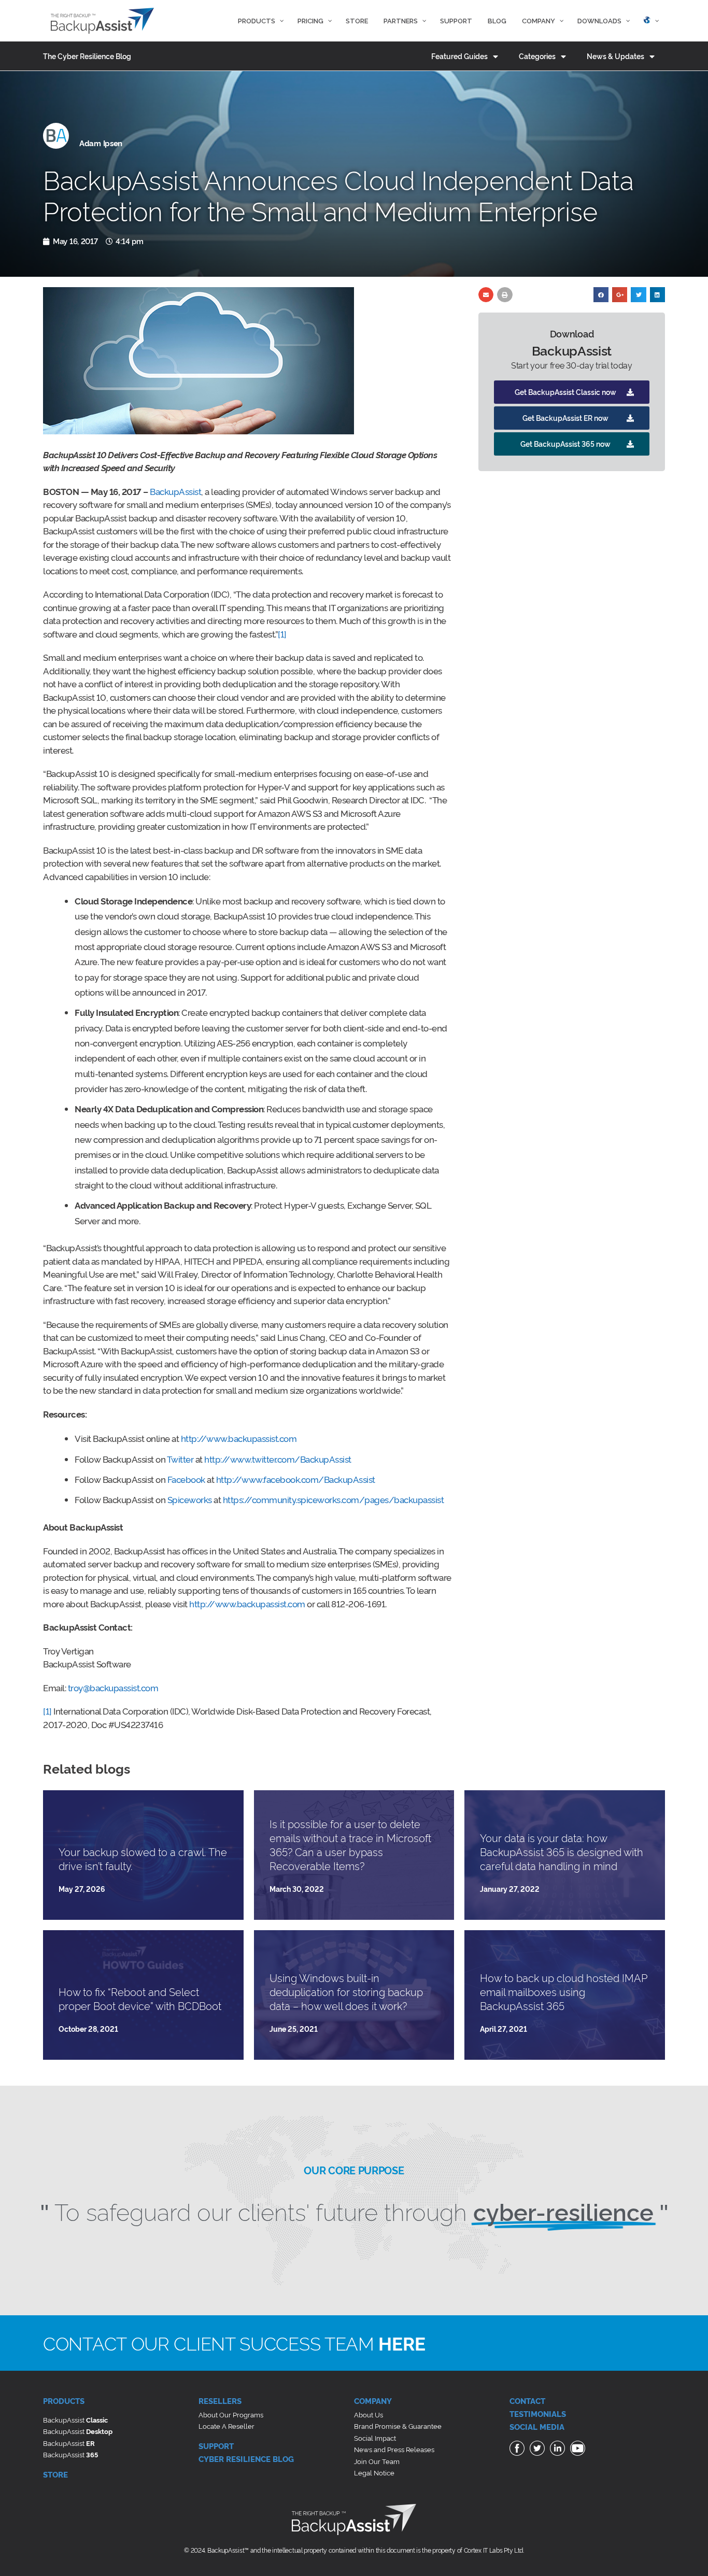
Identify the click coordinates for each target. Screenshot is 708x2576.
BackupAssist (175, 491)
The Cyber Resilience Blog (87, 56)
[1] (282, 634)
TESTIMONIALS (538, 2414)
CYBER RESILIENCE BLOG (246, 2459)
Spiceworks (190, 1499)
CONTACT (527, 2401)
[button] (572, 392)
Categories (537, 56)
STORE (55, 2474)
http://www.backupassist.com (239, 1438)
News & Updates (615, 56)
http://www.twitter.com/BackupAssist (278, 1459)
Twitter (180, 1459)
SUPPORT (216, 2446)
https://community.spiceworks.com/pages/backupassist (334, 1499)
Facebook (186, 1479)
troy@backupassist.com (113, 1687)
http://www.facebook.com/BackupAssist (296, 1479)
